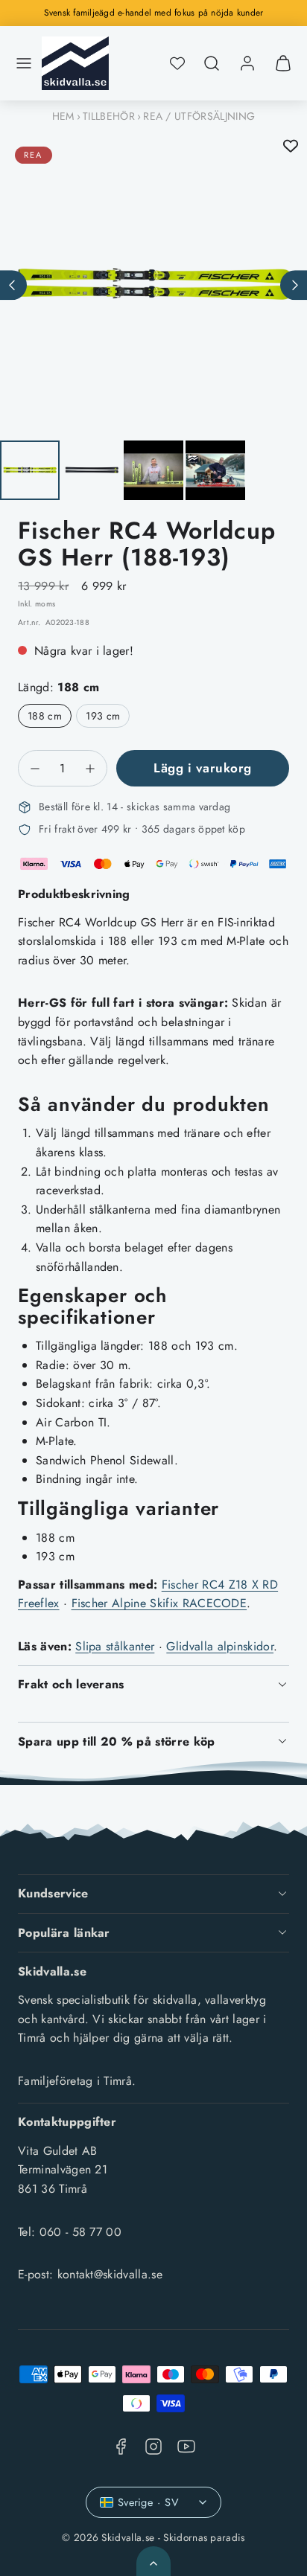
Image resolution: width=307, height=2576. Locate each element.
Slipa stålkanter (115, 1646)
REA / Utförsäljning (199, 116)
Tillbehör (109, 116)
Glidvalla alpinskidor (220, 1646)
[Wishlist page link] (177, 63)
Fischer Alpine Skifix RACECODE (159, 1603)
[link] (247, 63)
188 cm (45, 716)
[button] (24, 63)
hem (63, 116)
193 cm (103, 716)
